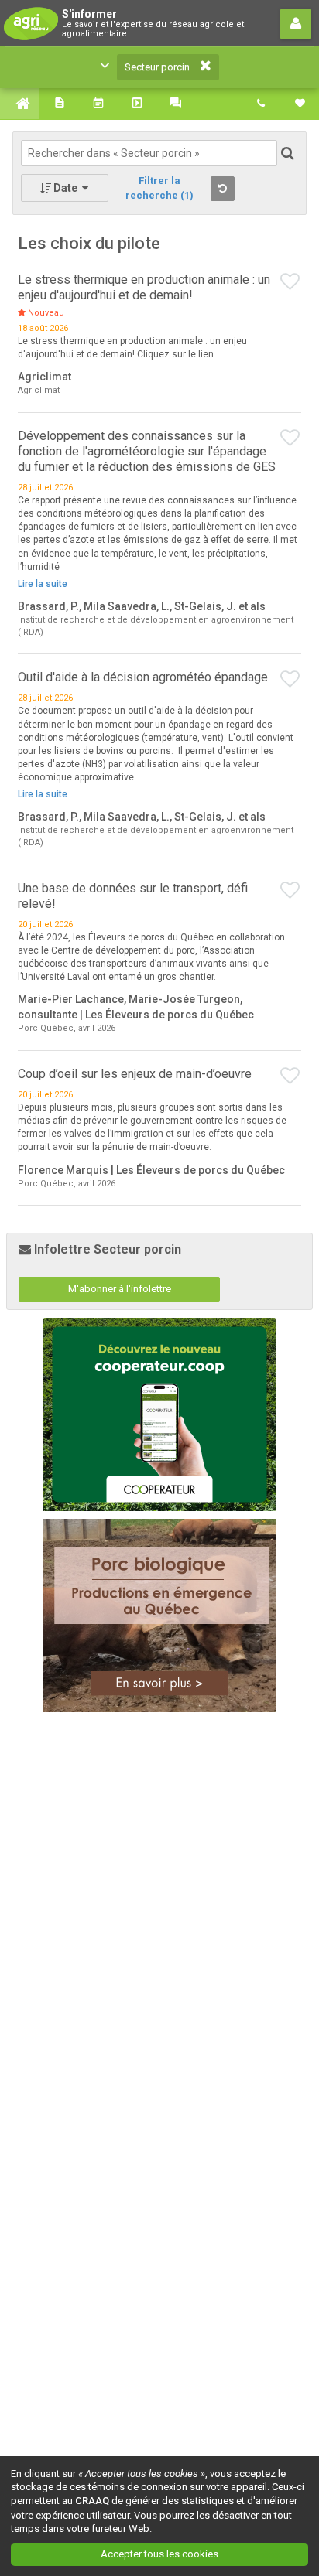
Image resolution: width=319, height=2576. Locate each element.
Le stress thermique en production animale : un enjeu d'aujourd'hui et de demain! (144, 287)
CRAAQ (92, 2501)
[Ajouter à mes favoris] (291, 282)
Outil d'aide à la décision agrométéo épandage (143, 677)
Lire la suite (43, 584)
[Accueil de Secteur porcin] (19, 104)
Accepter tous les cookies (159, 2554)
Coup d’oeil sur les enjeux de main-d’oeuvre (135, 1074)
